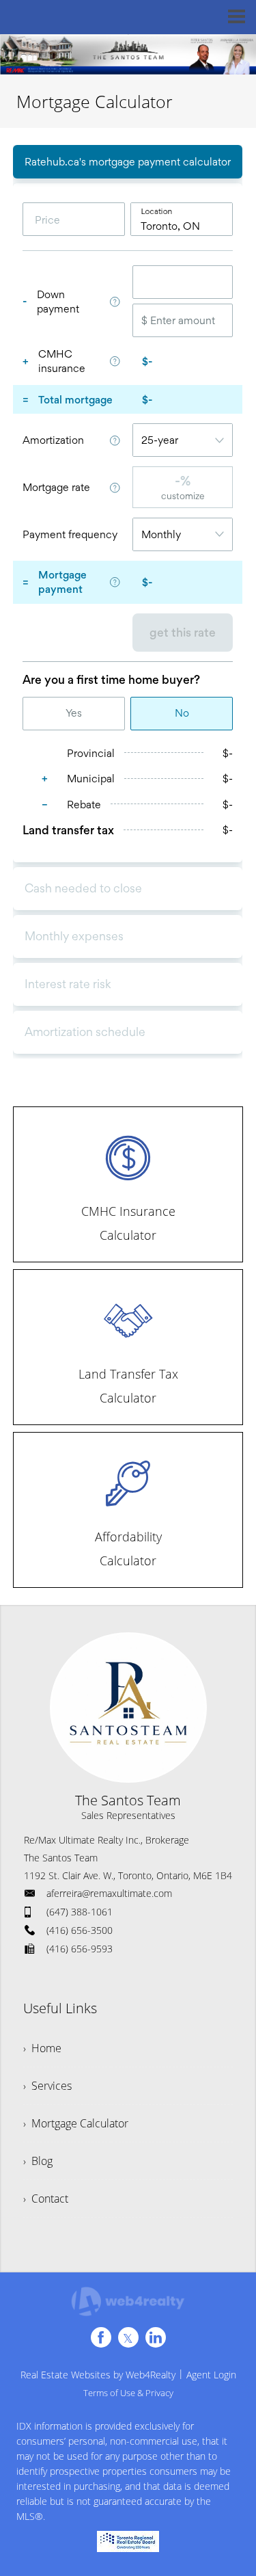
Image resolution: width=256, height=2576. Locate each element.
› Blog (38, 2161)
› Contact (46, 2199)
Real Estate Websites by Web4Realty (98, 2375)
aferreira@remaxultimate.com (109, 1893)
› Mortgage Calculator (76, 2123)
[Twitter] (128, 2337)
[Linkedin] (156, 2337)
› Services (47, 2086)
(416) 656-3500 (80, 1930)
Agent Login (211, 2375)
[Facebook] (101, 2337)
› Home (42, 2048)
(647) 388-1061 (80, 1912)
